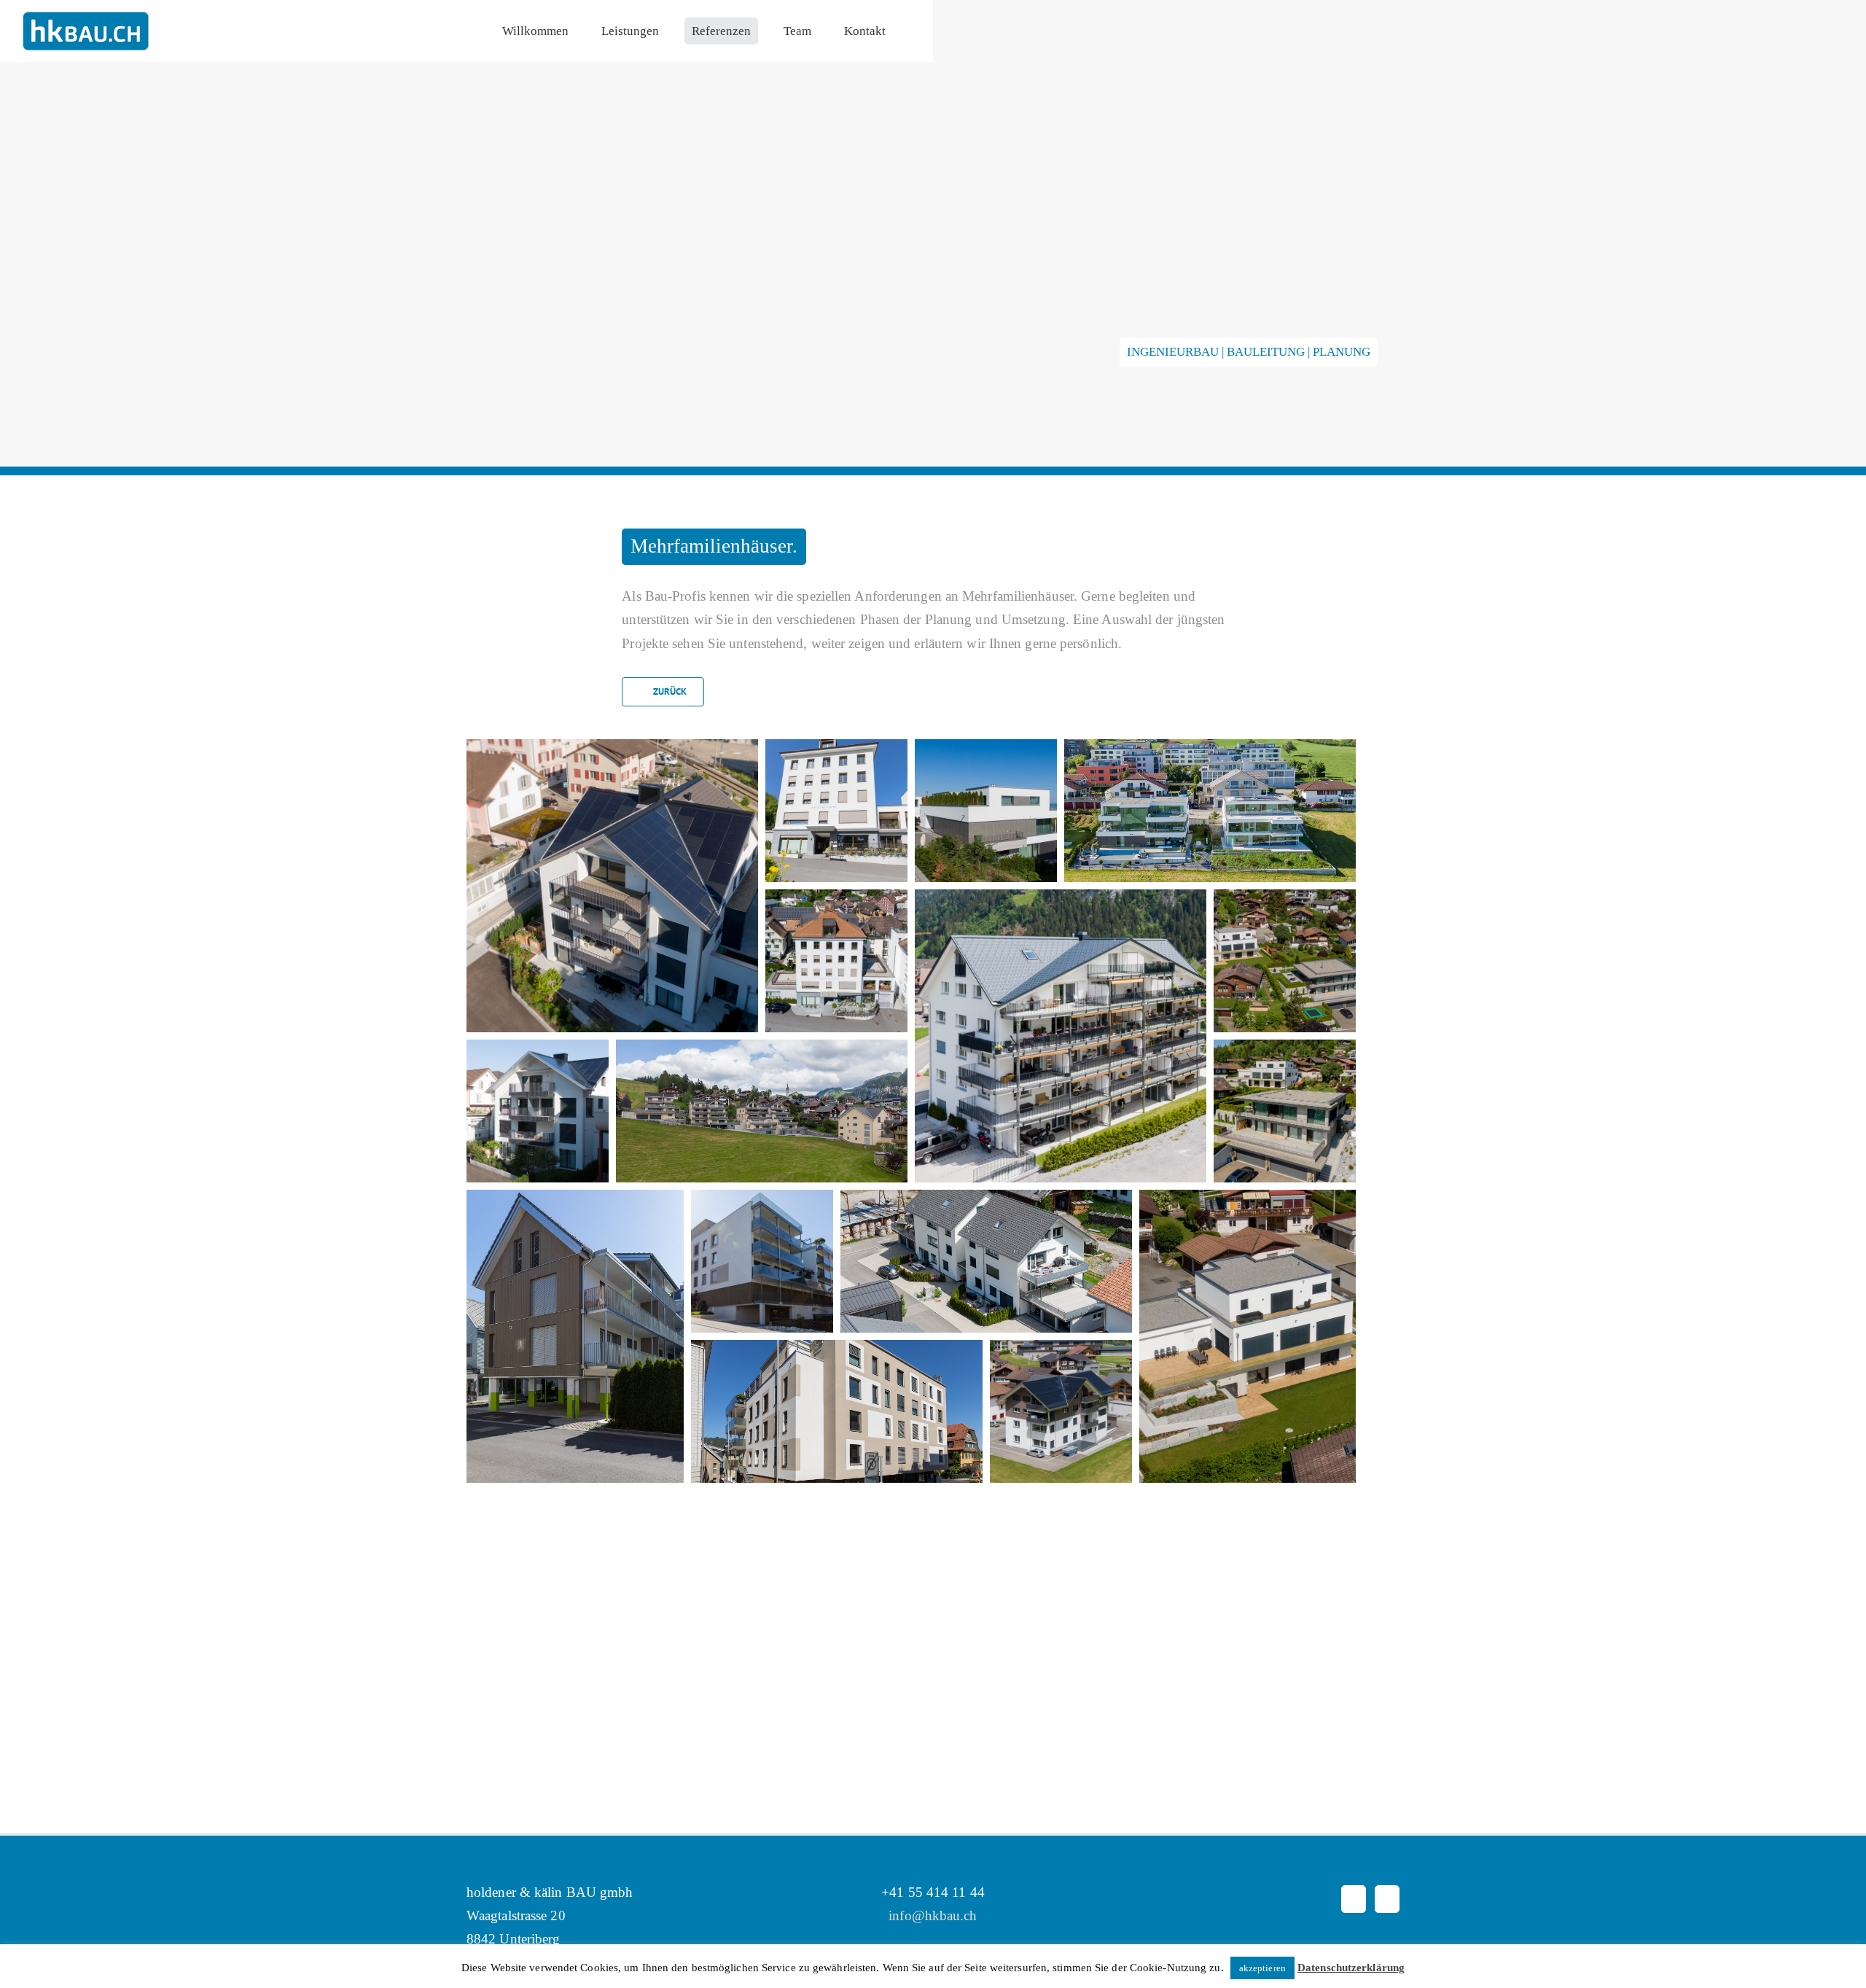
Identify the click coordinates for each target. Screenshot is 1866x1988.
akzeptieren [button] (1262, 1968)
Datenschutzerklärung (1351, 1968)
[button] (620, 893)
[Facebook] (1354, 1936)
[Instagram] (1387, 1936)
